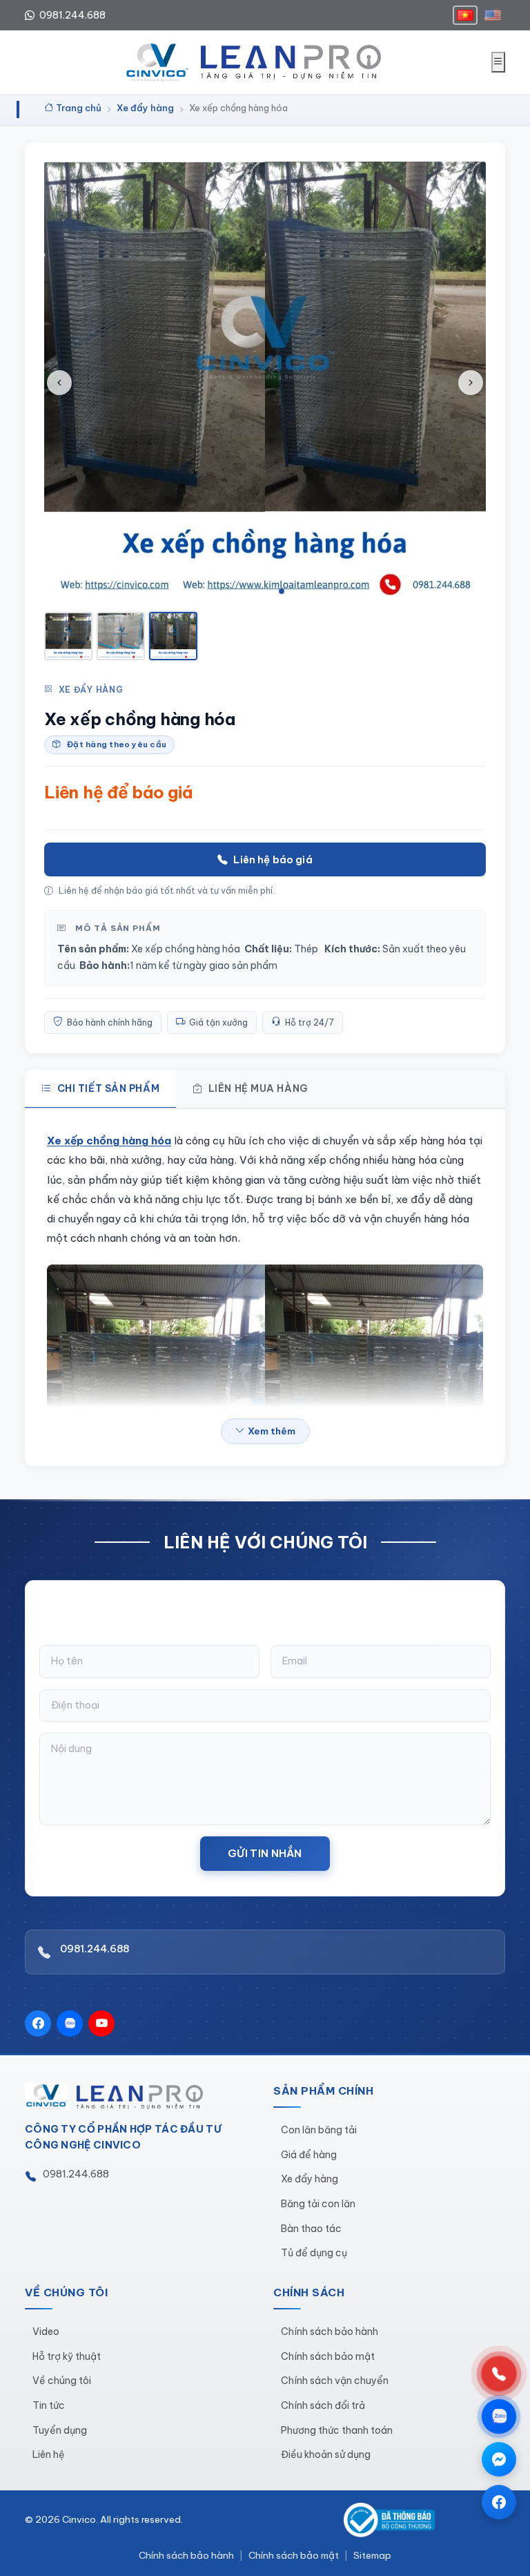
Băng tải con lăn (318, 2204)
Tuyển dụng (60, 2430)
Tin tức (49, 2405)
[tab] (248, 591)
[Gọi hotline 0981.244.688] (499, 2374)
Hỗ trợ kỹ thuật (67, 2356)
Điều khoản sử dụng (326, 2454)
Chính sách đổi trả (323, 2405)
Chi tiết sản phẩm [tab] (109, 1088)
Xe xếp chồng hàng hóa (109, 1141)
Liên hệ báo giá (273, 859)
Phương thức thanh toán (337, 2430)
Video (46, 2332)
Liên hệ (49, 2454)
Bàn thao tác (311, 2229)
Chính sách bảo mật (328, 2356)
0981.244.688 (71, 15)
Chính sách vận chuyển (335, 2381)
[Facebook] (38, 2024)
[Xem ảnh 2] (121, 636)
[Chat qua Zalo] (499, 2416)
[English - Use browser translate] (493, 15)
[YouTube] (101, 2024)
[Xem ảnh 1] (68, 636)
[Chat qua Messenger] (499, 2459)
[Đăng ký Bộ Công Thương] (389, 2520)
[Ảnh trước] (59, 383)
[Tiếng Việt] (465, 15)
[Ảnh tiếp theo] (471, 383)
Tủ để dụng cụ (314, 2253)
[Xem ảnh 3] (173, 636)
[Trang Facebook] (499, 2502)
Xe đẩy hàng (91, 690)
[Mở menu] (498, 62)
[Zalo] (70, 2024)
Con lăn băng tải (319, 2130)
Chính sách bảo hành (330, 2332)
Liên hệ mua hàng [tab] (258, 1088)
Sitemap (372, 2555)
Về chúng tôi (62, 2381)
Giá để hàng (309, 2155)
